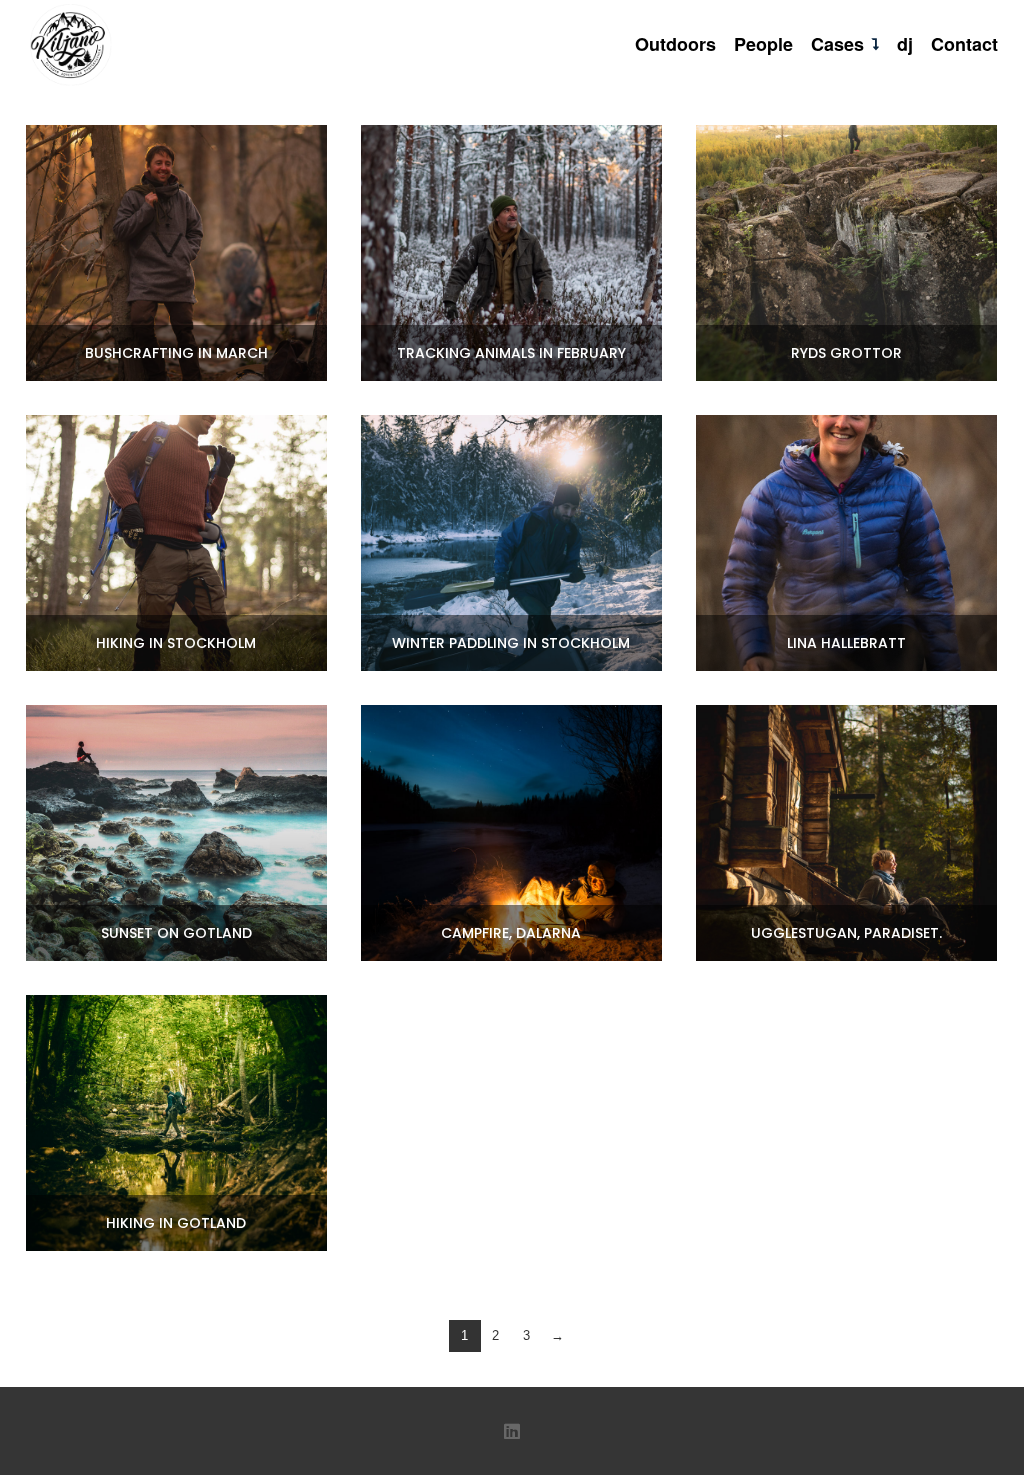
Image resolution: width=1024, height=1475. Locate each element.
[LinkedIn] (512, 1431)
